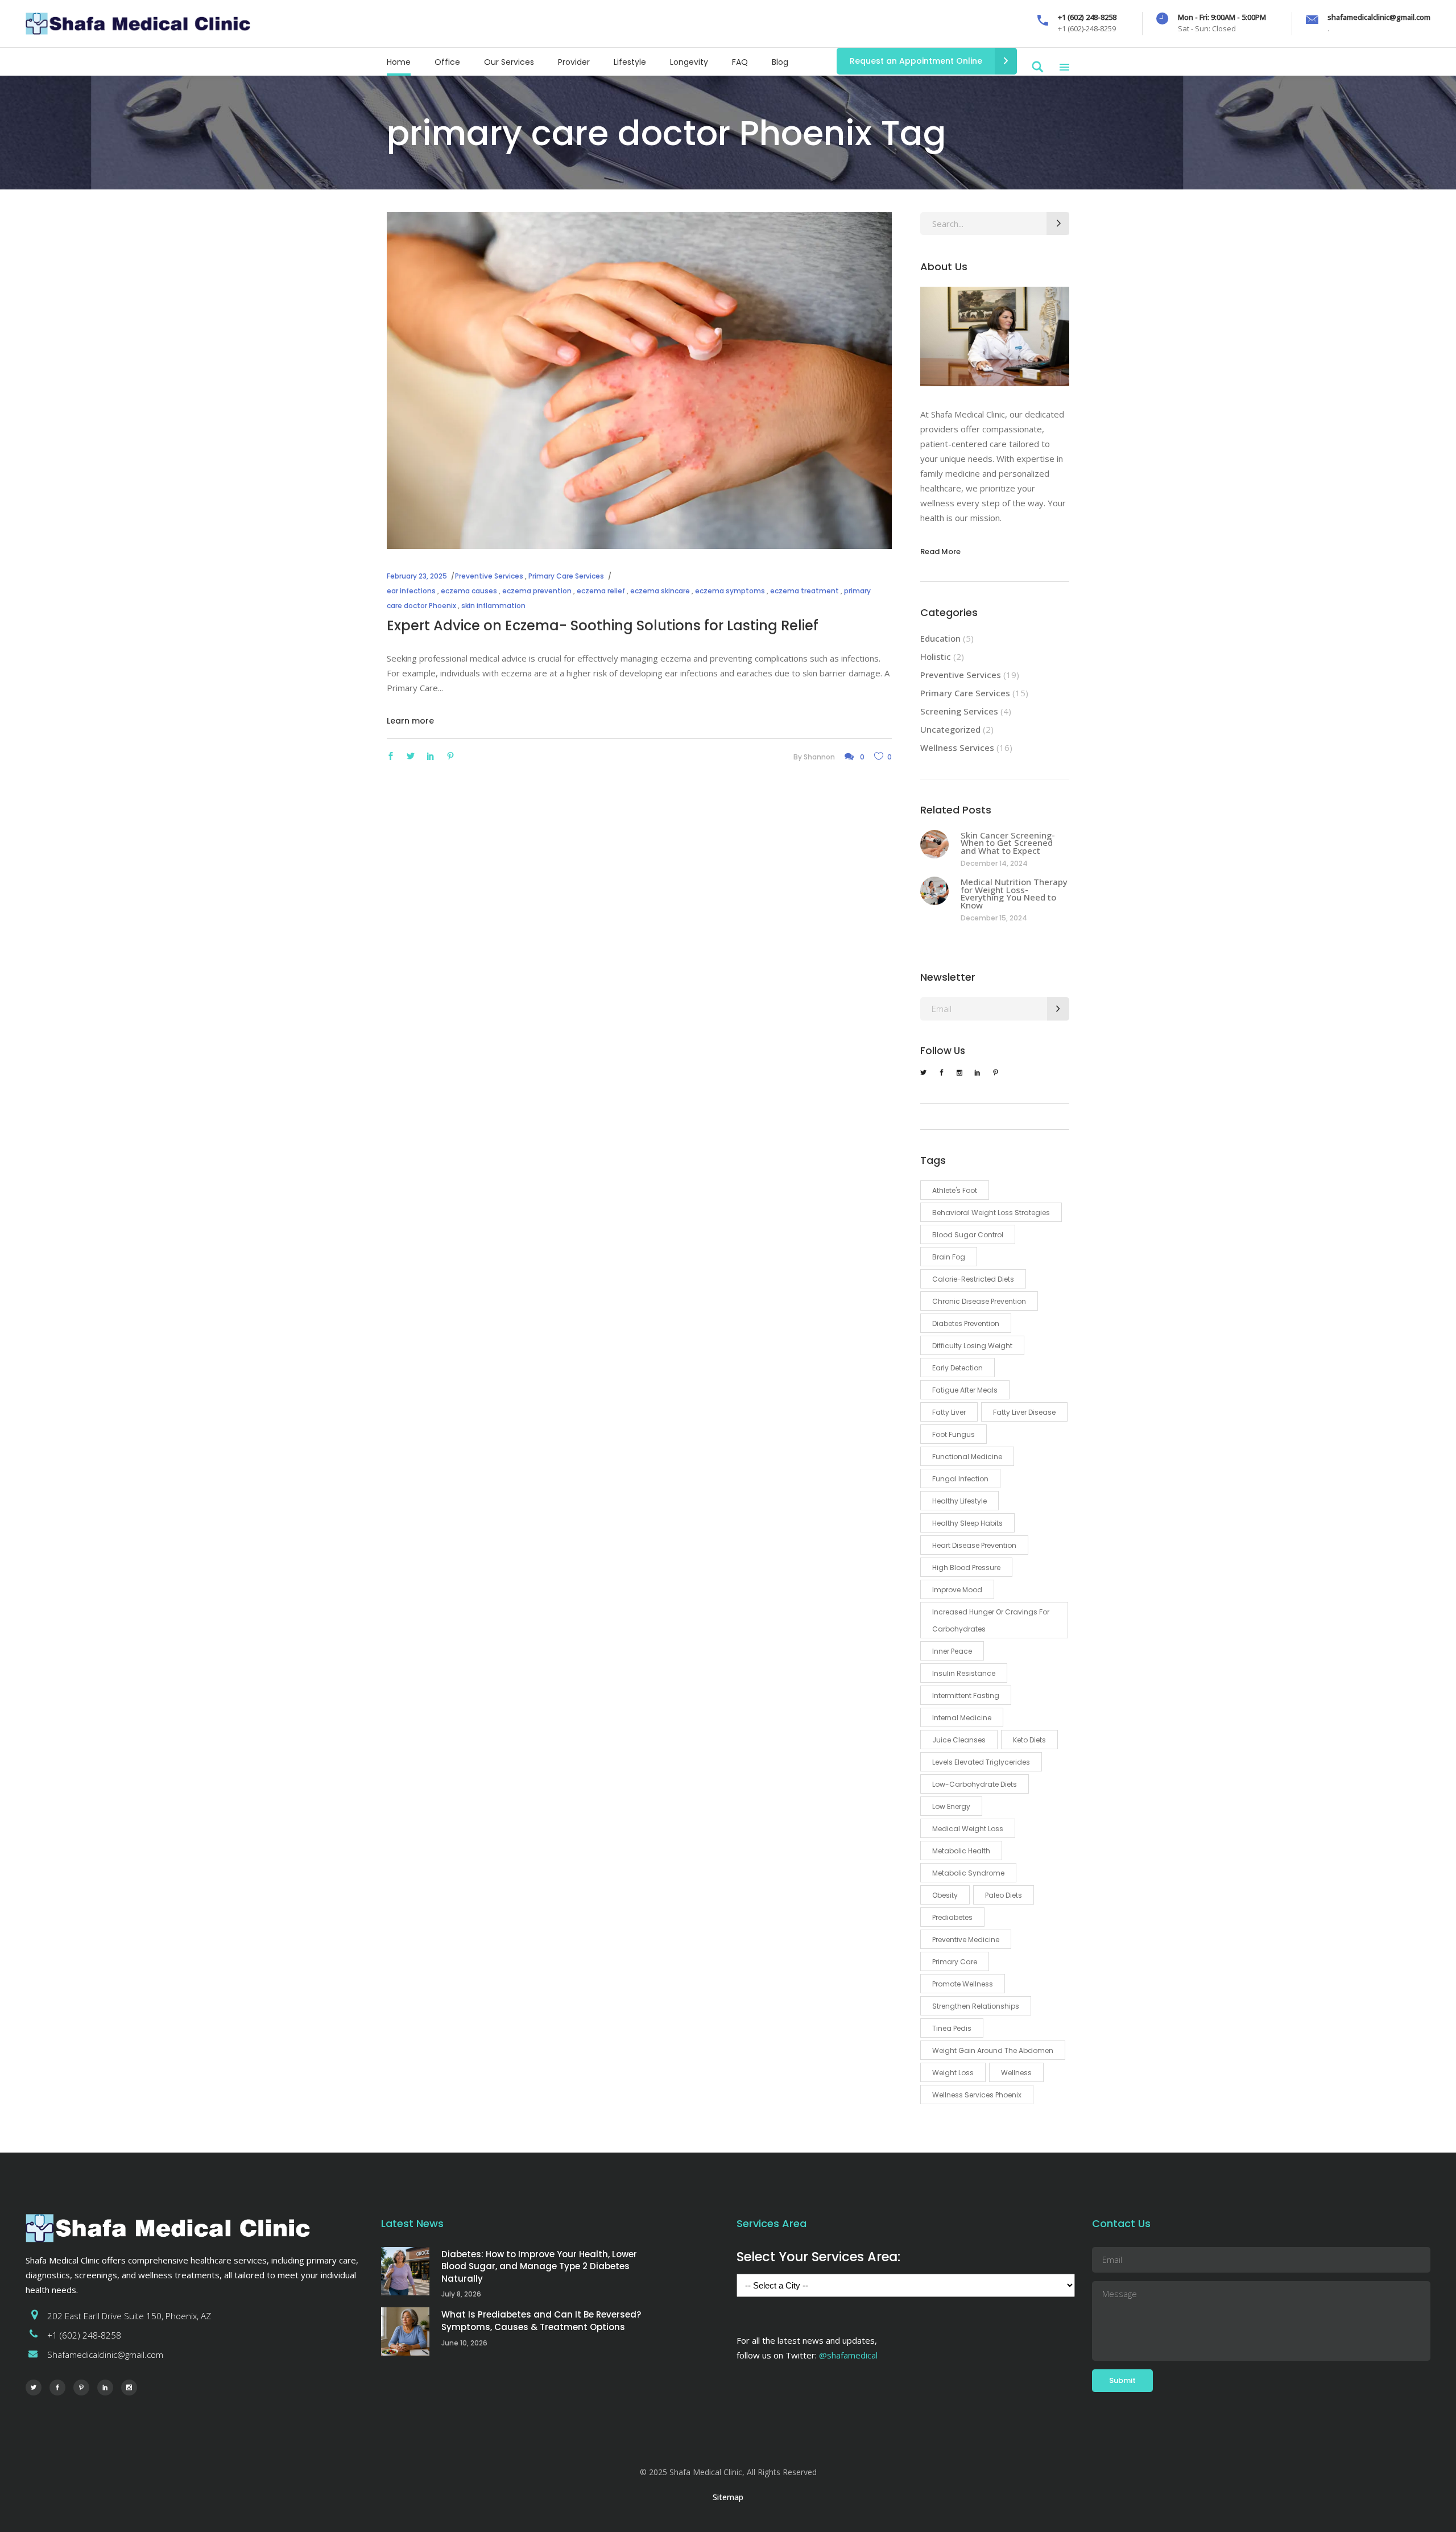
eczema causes (469, 591)
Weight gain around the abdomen (993, 2050)
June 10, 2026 (464, 2343)
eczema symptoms (730, 591)
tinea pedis (952, 2028)
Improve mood (957, 1590)
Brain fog (949, 1257)
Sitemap (728, 2497)
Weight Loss (953, 2073)
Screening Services (959, 711)
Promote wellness (963, 1984)
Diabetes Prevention (966, 1323)
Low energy (951, 1806)
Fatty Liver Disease (1024, 1412)
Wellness (1016, 2073)
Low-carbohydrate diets (975, 1784)
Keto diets (1029, 1740)
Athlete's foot (955, 1190)
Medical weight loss (968, 1829)
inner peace (952, 1651)
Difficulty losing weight (972, 1346)
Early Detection (957, 1368)
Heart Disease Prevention (974, 1545)
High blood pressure (966, 1567)
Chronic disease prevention (979, 1301)
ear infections (411, 591)
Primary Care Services (566, 576)
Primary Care (955, 1962)
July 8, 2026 (461, 2294)
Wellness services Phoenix (977, 2095)
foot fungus (954, 1434)
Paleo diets (1004, 1895)
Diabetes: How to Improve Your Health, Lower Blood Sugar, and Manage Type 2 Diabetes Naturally (539, 2266)
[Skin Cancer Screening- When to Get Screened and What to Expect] (934, 844)
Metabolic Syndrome (968, 1873)
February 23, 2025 (417, 576)
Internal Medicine (962, 1718)
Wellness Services (957, 747)
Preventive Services (489, 576)
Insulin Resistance (964, 1673)
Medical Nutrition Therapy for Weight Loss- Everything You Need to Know (1014, 893)
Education (940, 638)
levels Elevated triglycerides (981, 1762)
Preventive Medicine (966, 1940)
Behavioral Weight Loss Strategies (991, 1213)
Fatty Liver (949, 1412)
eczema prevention (537, 591)
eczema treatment (804, 591)
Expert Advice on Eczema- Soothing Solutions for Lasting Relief (603, 625)
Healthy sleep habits (967, 1523)
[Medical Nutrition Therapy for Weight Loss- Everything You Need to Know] (934, 891)
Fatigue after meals (965, 1390)
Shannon (819, 757)
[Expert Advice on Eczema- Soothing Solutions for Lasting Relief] (639, 381)
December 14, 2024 (994, 863)
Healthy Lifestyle (959, 1501)
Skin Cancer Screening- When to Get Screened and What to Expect (1008, 843)
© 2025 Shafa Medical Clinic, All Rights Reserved (728, 2472)
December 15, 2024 (994, 918)
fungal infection (960, 1479)
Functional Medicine (967, 1457)
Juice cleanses (959, 1740)
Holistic (936, 656)
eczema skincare (660, 591)
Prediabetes (952, 1917)
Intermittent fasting (966, 1695)
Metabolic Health (961, 1851)
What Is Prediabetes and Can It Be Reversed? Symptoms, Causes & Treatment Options (541, 2321)
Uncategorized (950, 729)
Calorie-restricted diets (973, 1279)
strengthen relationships (976, 2006)
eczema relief (601, 591)
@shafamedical (848, 2355)
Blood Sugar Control (968, 1235)
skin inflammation (493, 606)
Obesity (945, 1895)
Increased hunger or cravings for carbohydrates (991, 1620)
